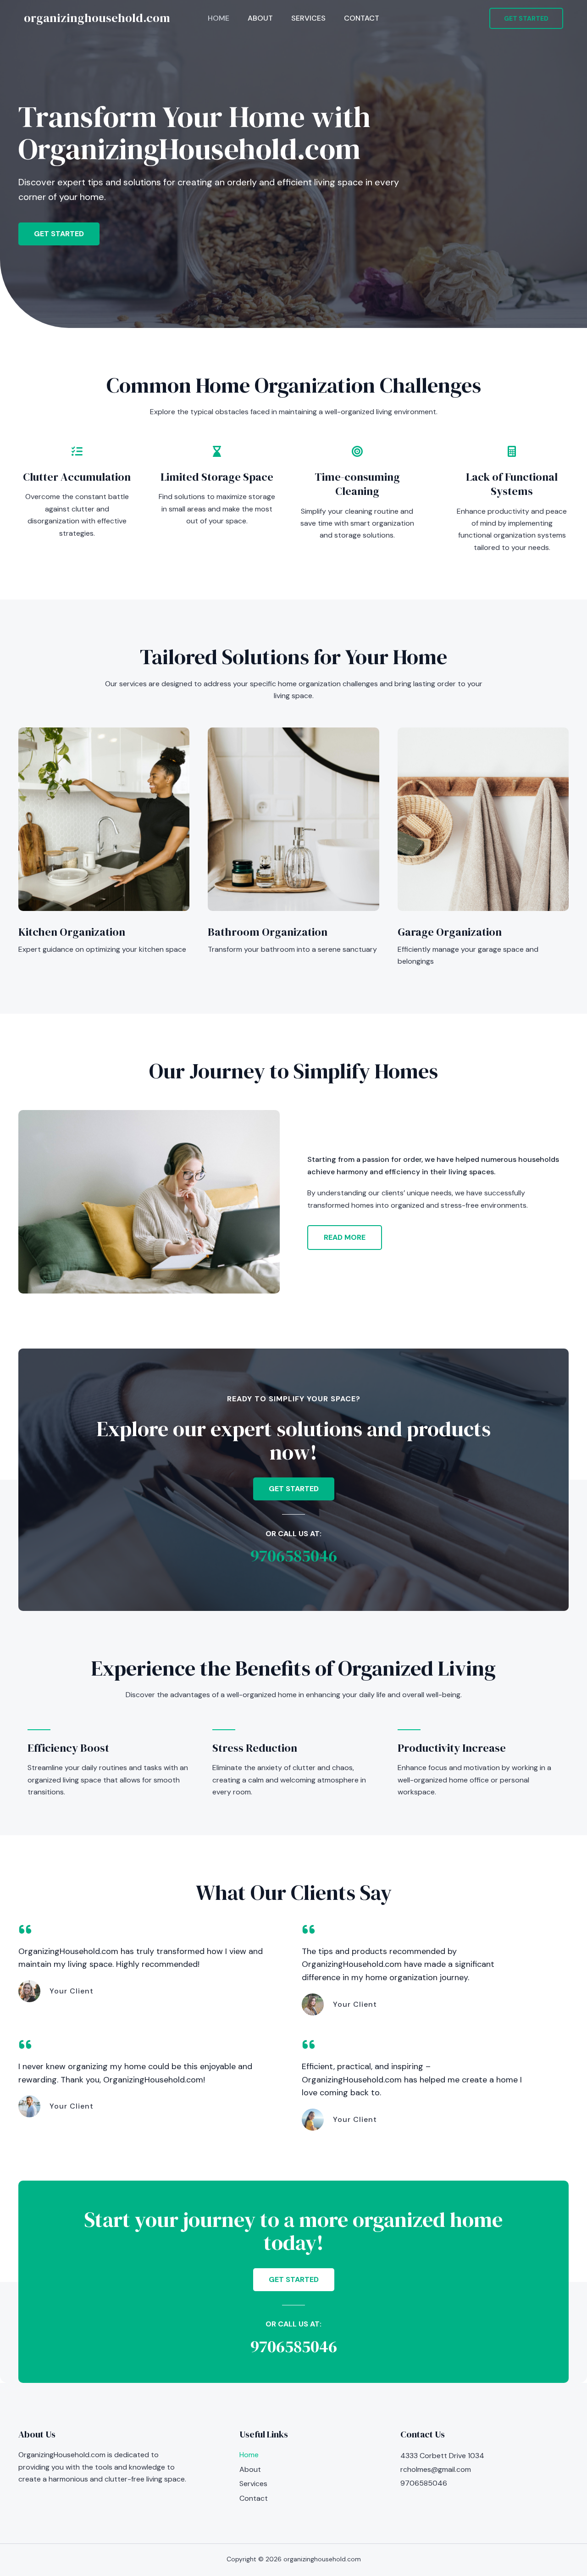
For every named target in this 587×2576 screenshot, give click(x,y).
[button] (526, 18)
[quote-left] (25, 1929)
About (260, 18)
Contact (362, 18)
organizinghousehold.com (97, 18)
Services (308, 18)
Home (219, 18)
